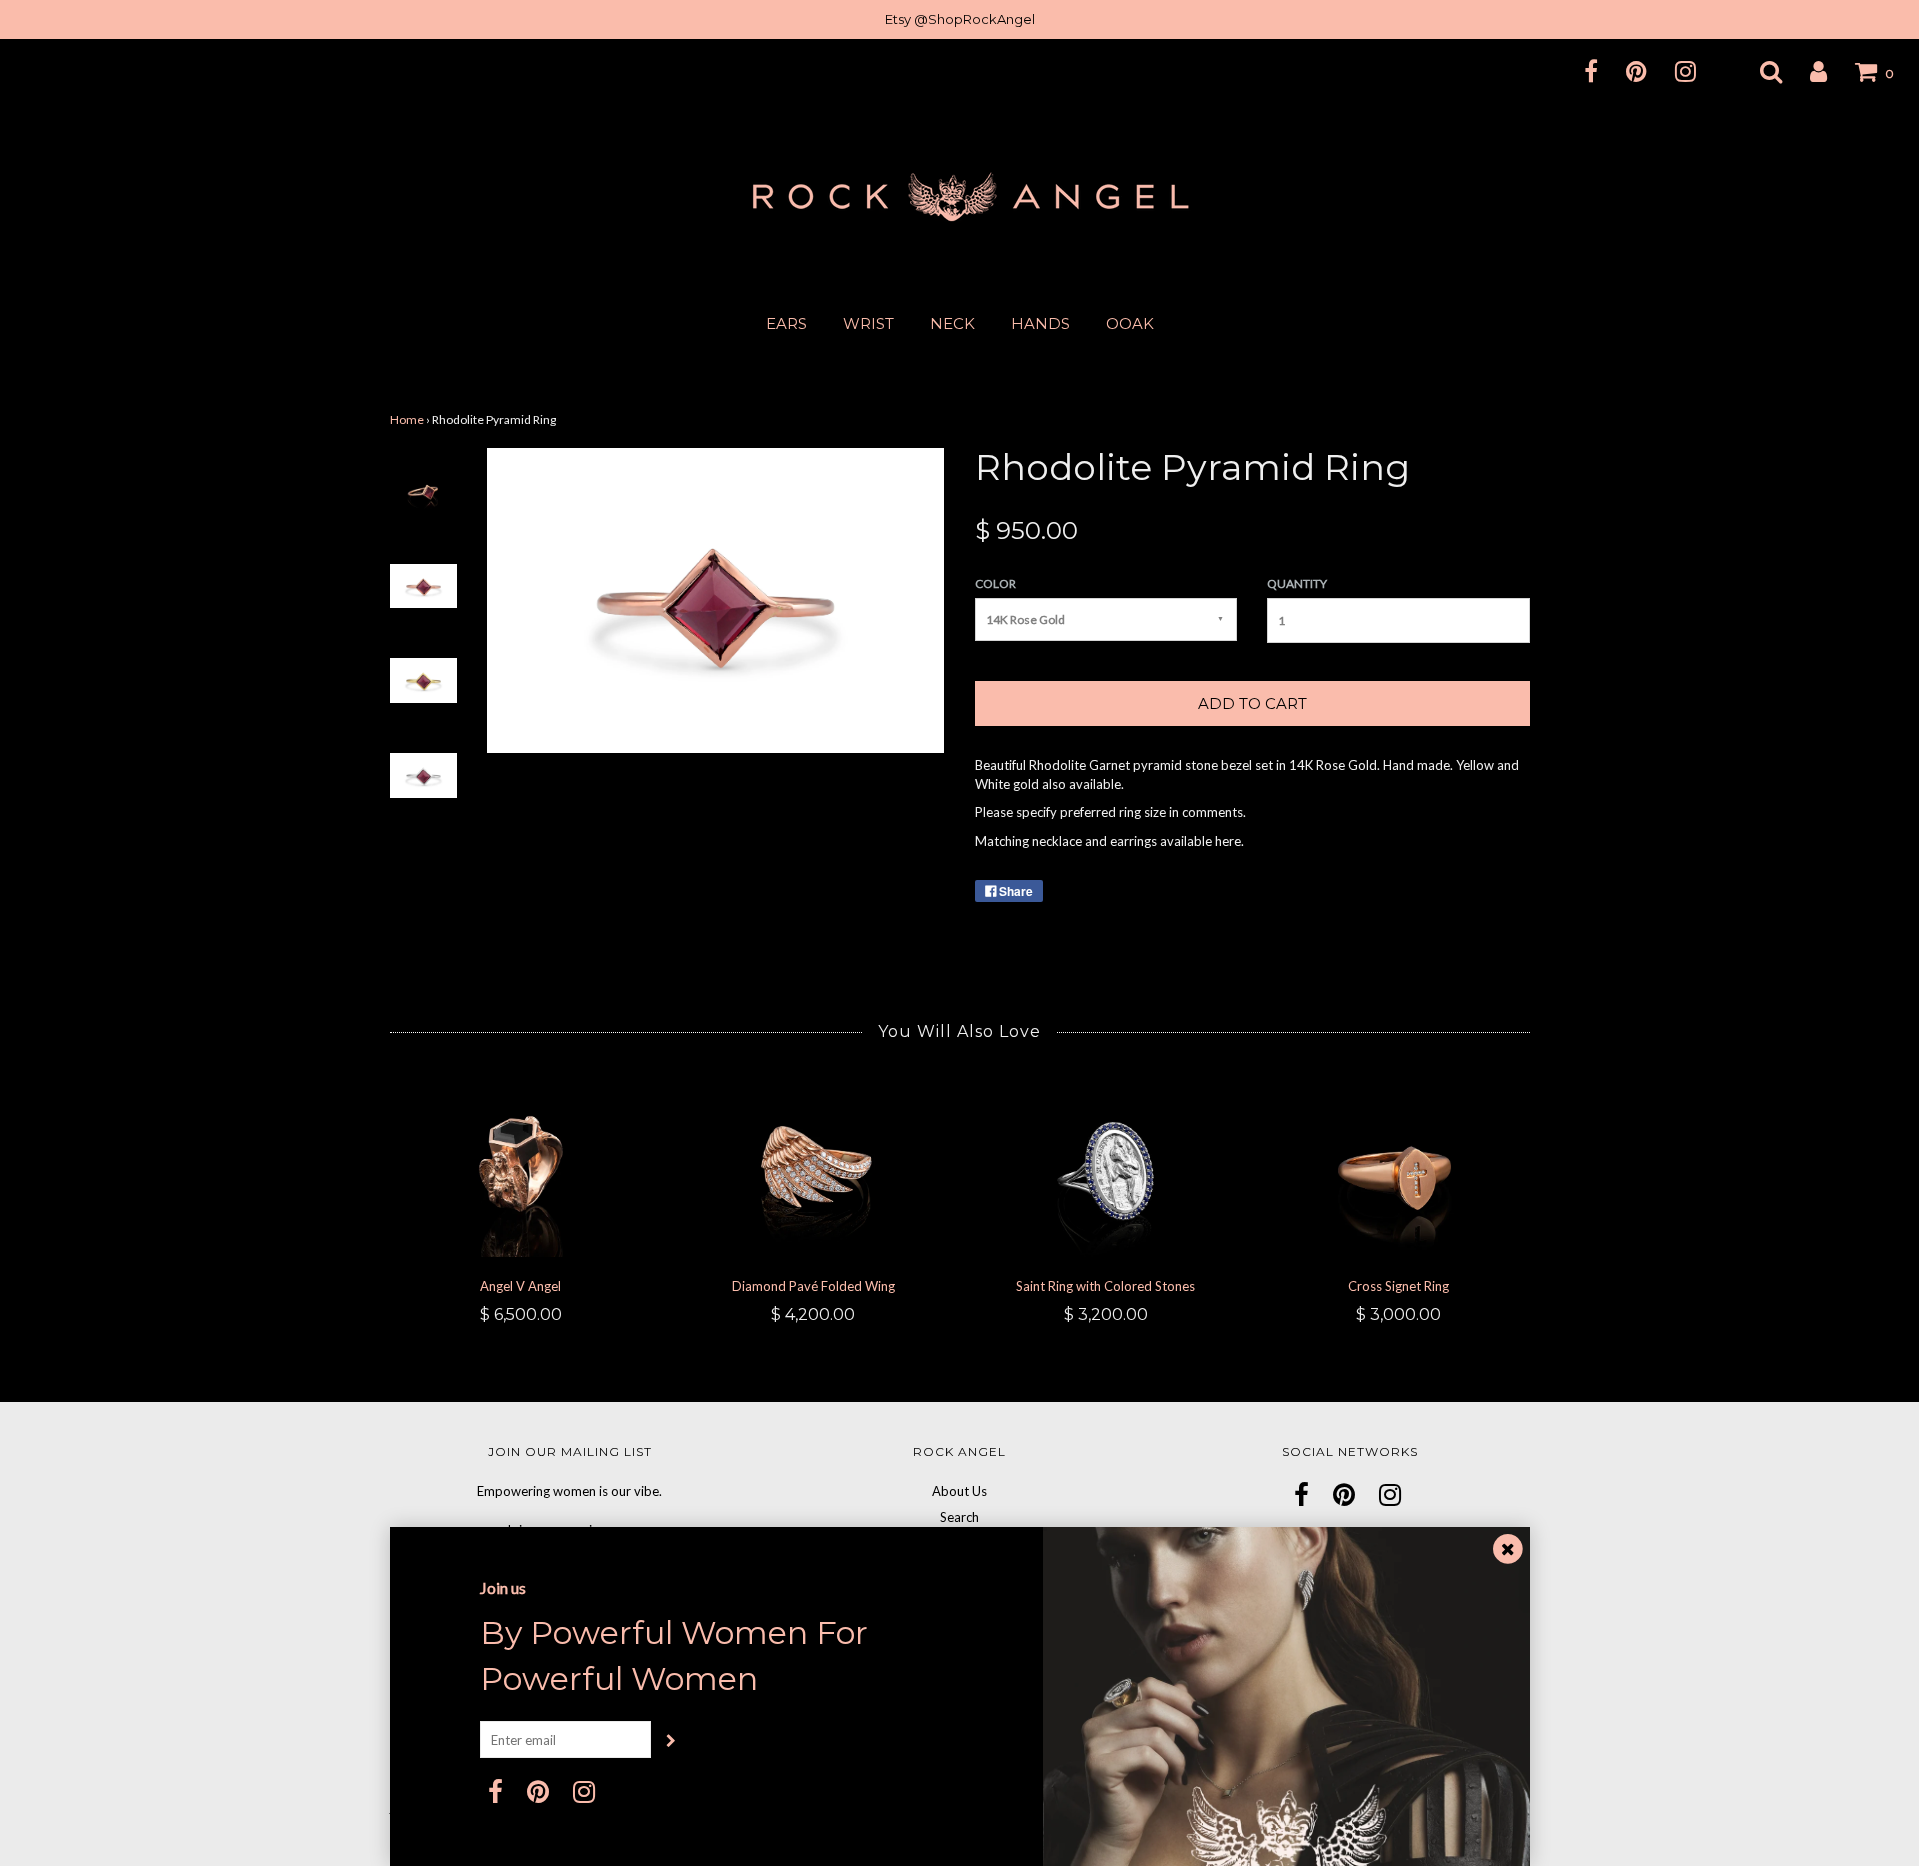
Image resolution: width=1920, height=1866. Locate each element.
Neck (952, 323)
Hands (1040, 323)
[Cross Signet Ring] (1398, 1169)
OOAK (1130, 323)
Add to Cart (1252, 703)
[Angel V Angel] (521, 1169)
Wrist (868, 323)
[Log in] (1806, 71)
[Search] (1758, 71)
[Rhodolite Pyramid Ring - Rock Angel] (423, 489)
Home (407, 419)
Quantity (1297, 583)
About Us (959, 1491)
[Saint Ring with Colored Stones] (1106, 1169)
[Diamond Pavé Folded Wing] (813, 1169)
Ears (786, 323)
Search (959, 1517)
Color (995, 583)
